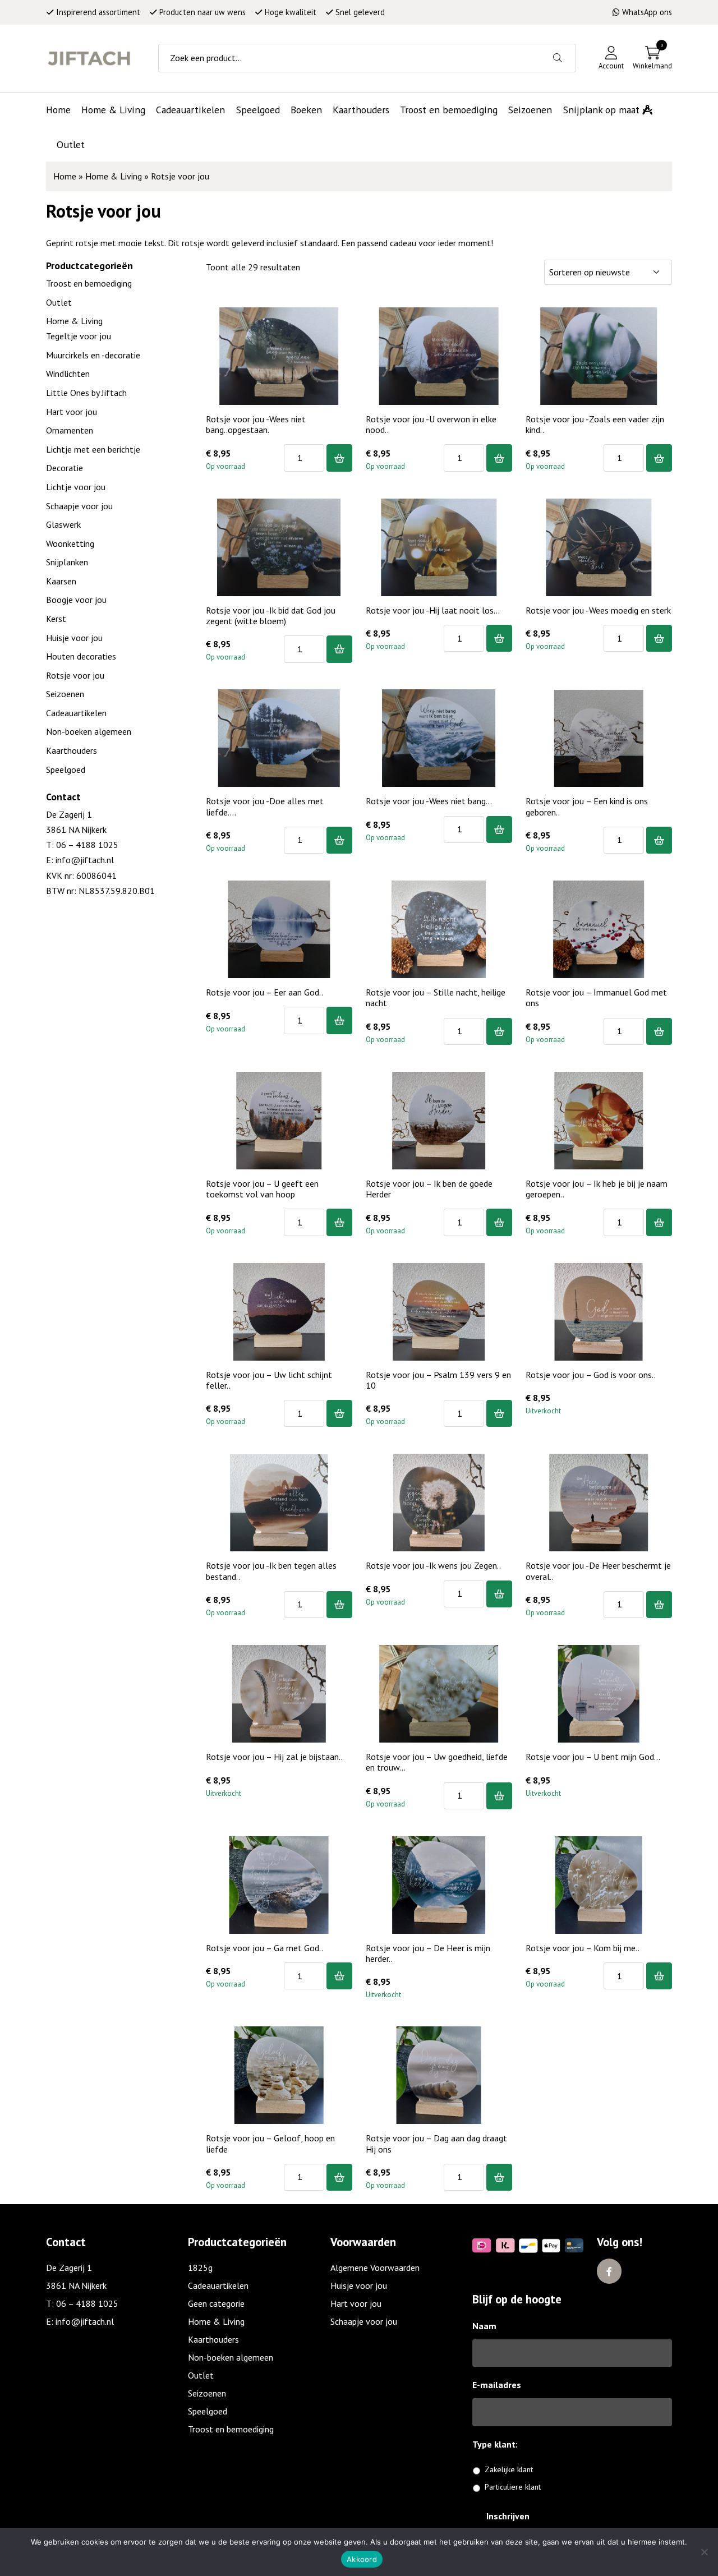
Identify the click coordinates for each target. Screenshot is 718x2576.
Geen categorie (216, 2303)
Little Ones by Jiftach (86, 393)
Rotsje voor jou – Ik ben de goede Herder (429, 1189)
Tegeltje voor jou (79, 336)
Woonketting (70, 543)
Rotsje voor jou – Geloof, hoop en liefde (270, 2143)
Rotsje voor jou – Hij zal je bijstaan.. (274, 1757)
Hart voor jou (72, 412)
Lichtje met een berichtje (93, 449)
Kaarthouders (72, 750)
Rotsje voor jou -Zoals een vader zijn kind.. (595, 424)
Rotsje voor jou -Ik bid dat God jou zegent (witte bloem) (271, 616)
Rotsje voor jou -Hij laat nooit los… (433, 610)
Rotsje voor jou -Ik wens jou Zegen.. (433, 1565)
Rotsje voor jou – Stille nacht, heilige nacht (436, 997)
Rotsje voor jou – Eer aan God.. (264, 992)
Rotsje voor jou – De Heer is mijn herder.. (428, 1953)
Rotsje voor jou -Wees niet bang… (429, 801)
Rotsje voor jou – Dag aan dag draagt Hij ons (436, 2143)
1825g (200, 2268)
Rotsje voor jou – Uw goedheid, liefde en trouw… (437, 1762)
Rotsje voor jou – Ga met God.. (264, 1948)
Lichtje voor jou (76, 487)
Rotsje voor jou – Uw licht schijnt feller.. (269, 1380)
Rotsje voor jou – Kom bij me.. (583, 1948)
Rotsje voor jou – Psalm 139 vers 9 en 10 (438, 1380)
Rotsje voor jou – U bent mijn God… (593, 1757)
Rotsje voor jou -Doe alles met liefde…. (265, 806)
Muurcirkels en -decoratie (93, 355)
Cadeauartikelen (76, 713)
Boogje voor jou (76, 600)
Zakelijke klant (509, 2469)
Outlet (59, 302)
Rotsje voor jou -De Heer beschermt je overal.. (598, 1571)
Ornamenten (70, 430)
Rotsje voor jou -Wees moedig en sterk (598, 610)
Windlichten (68, 374)
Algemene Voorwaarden (375, 2268)
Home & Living (114, 176)
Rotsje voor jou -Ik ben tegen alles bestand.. (271, 1571)
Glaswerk (63, 524)
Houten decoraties (81, 656)
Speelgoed (66, 769)
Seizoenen (65, 694)
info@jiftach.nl (85, 860)
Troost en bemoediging (89, 283)
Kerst (56, 619)
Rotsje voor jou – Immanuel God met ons (596, 997)
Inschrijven (508, 2516)
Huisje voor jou (74, 638)
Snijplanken (67, 562)
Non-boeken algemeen (89, 731)
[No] (704, 2552)
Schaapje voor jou (79, 506)
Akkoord (362, 2559)
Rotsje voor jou (75, 675)
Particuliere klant (513, 2487)
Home (65, 176)
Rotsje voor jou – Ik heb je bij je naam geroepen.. (597, 1189)
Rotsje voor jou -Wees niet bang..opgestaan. (256, 424)
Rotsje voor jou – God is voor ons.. (591, 1375)
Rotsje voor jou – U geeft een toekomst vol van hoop (262, 1189)
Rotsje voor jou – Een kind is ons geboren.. (587, 806)
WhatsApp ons (647, 12)
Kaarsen (61, 581)
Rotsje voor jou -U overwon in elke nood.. (431, 424)
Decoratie (65, 468)
